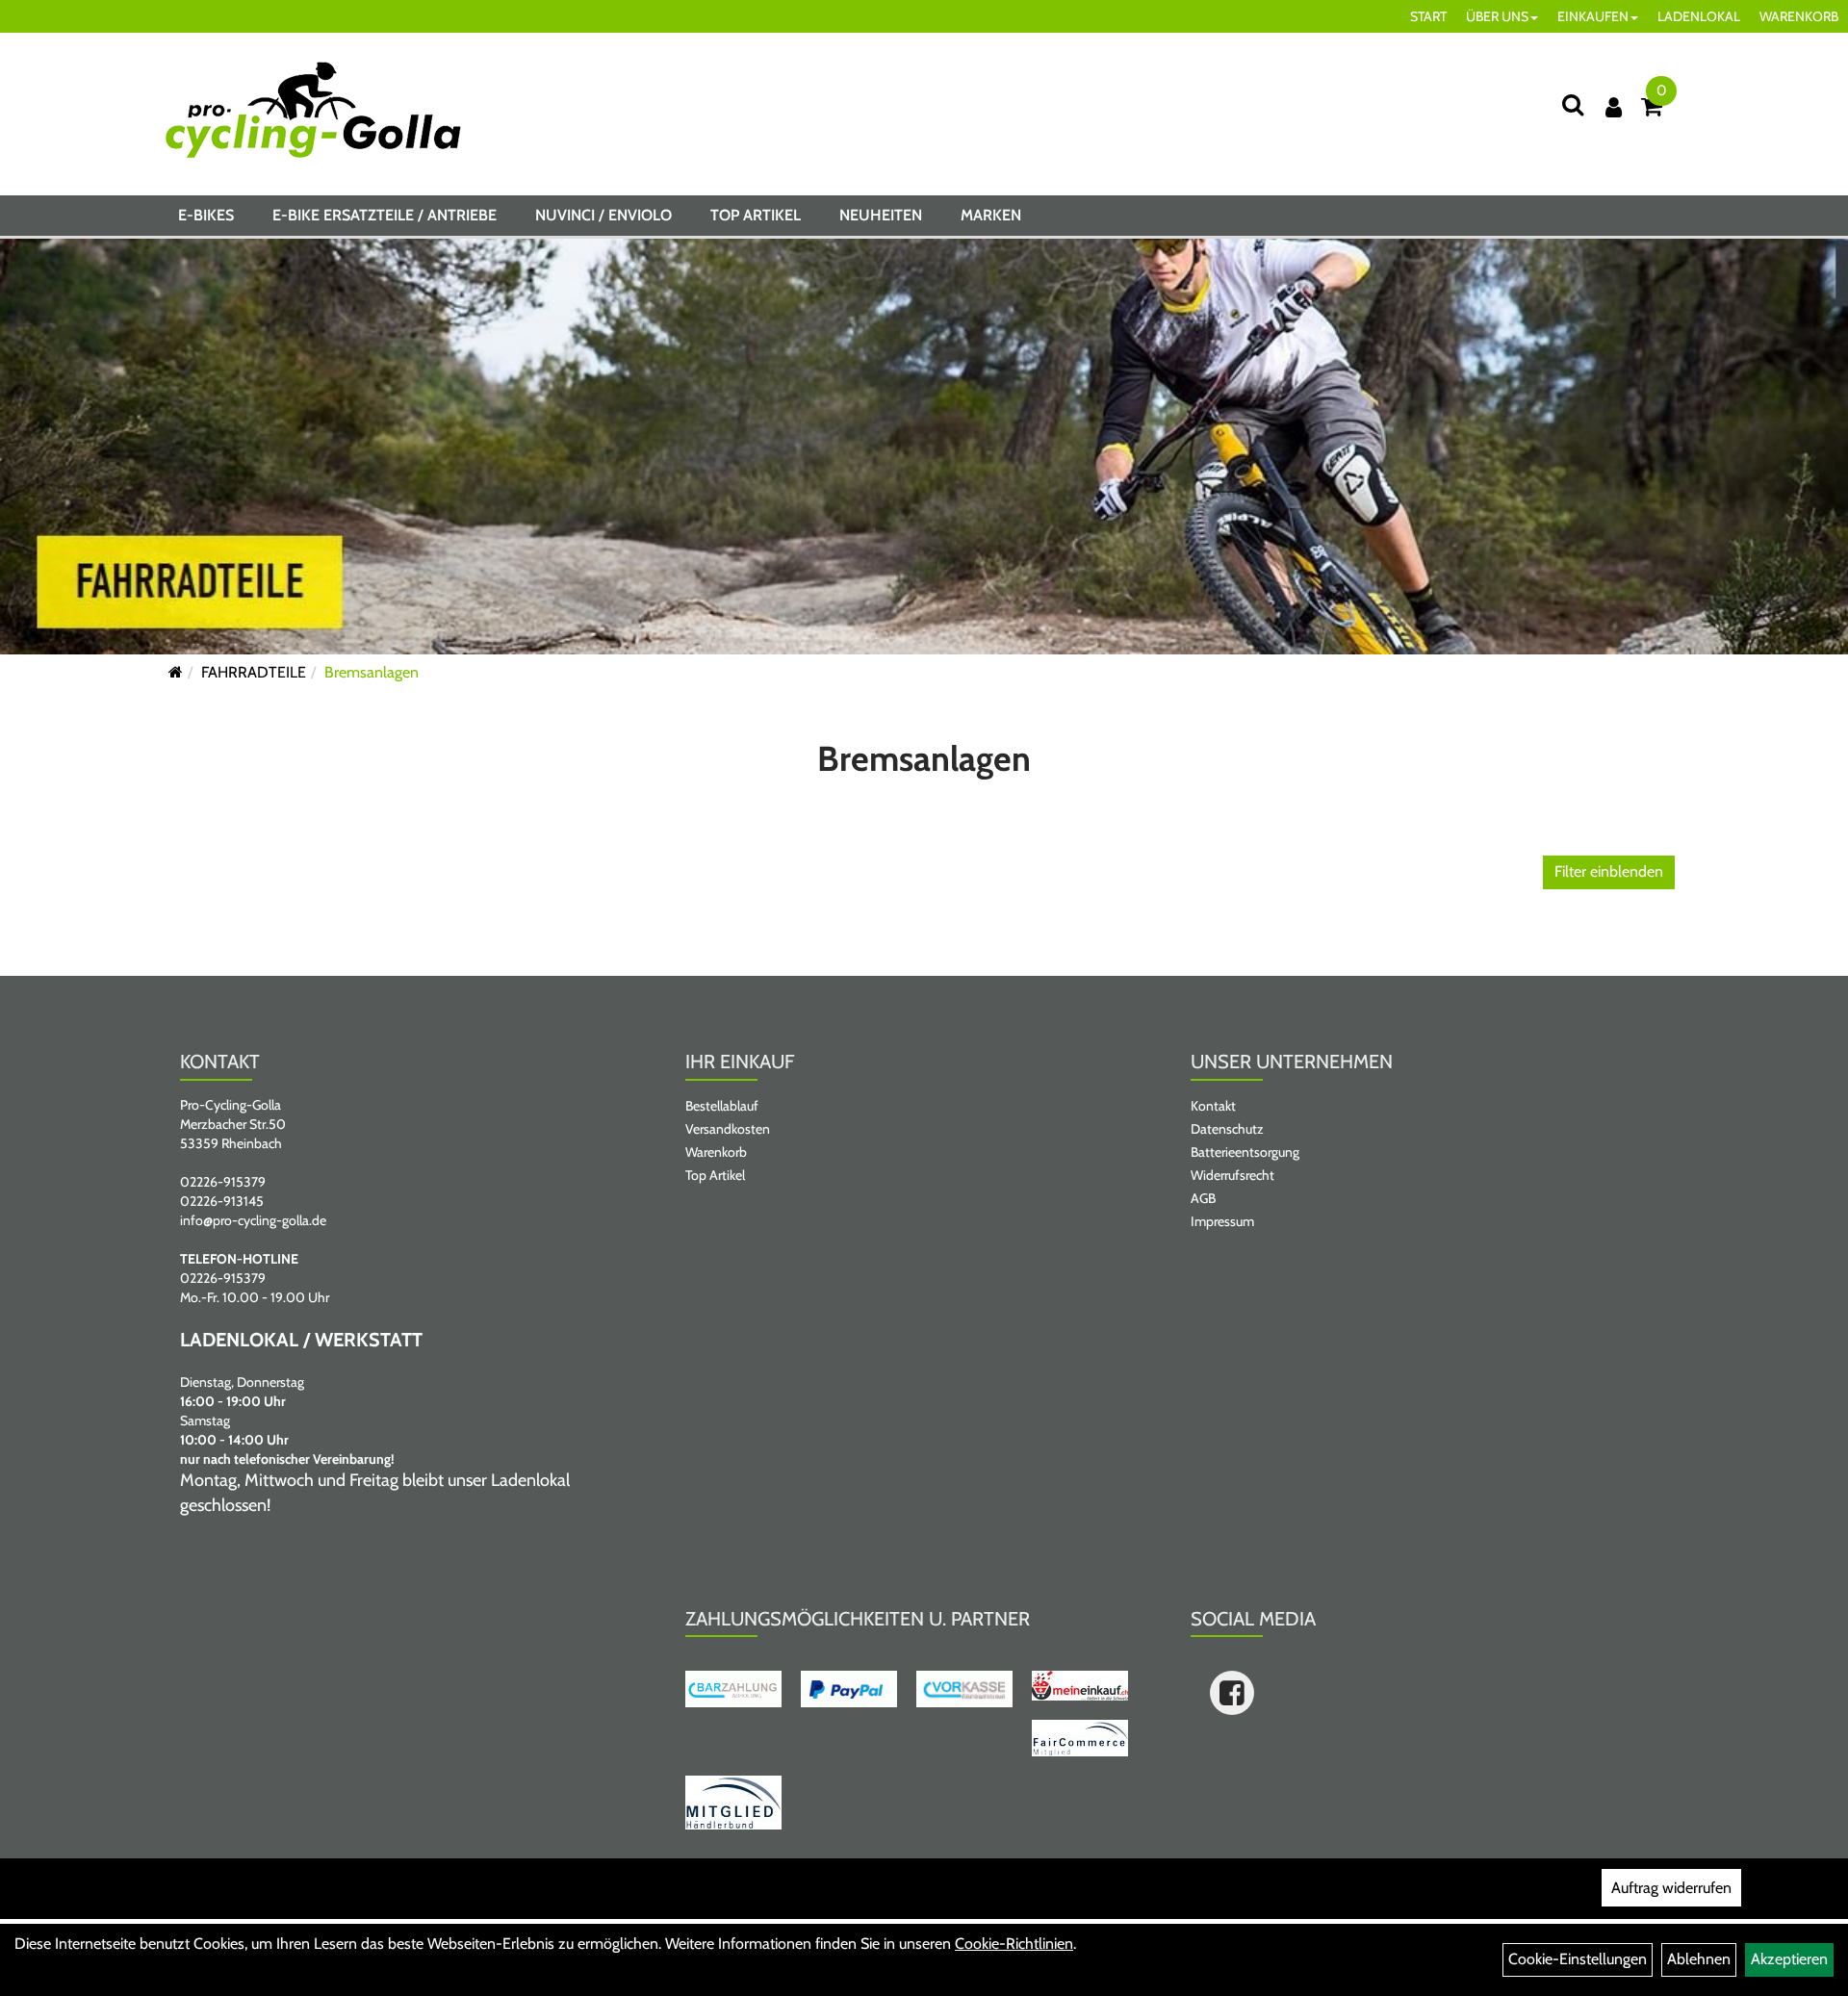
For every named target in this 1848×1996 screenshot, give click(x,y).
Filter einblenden (1609, 871)
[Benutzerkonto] (1614, 107)
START (1428, 16)
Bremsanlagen (372, 672)
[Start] (176, 672)
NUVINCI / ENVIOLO (603, 215)
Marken (991, 215)
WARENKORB (1799, 16)
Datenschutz (1227, 1129)
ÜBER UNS (1497, 16)
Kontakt (1213, 1106)
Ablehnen (1699, 1959)
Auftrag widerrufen (1671, 1888)
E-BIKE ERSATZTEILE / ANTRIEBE (385, 215)
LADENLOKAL (1699, 16)
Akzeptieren (1789, 1959)
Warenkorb (716, 1152)
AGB (1203, 1198)
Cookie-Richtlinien (1014, 1944)
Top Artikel (756, 215)
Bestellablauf (722, 1106)
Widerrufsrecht (1232, 1175)
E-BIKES (206, 215)
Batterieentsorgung (1245, 1152)
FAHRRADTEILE (254, 672)
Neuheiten (881, 215)
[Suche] (1573, 104)
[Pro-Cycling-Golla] (313, 110)
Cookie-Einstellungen (1578, 1959)
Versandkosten (728, 1129)
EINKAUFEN (1593, 16)
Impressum (1222, 1221)
